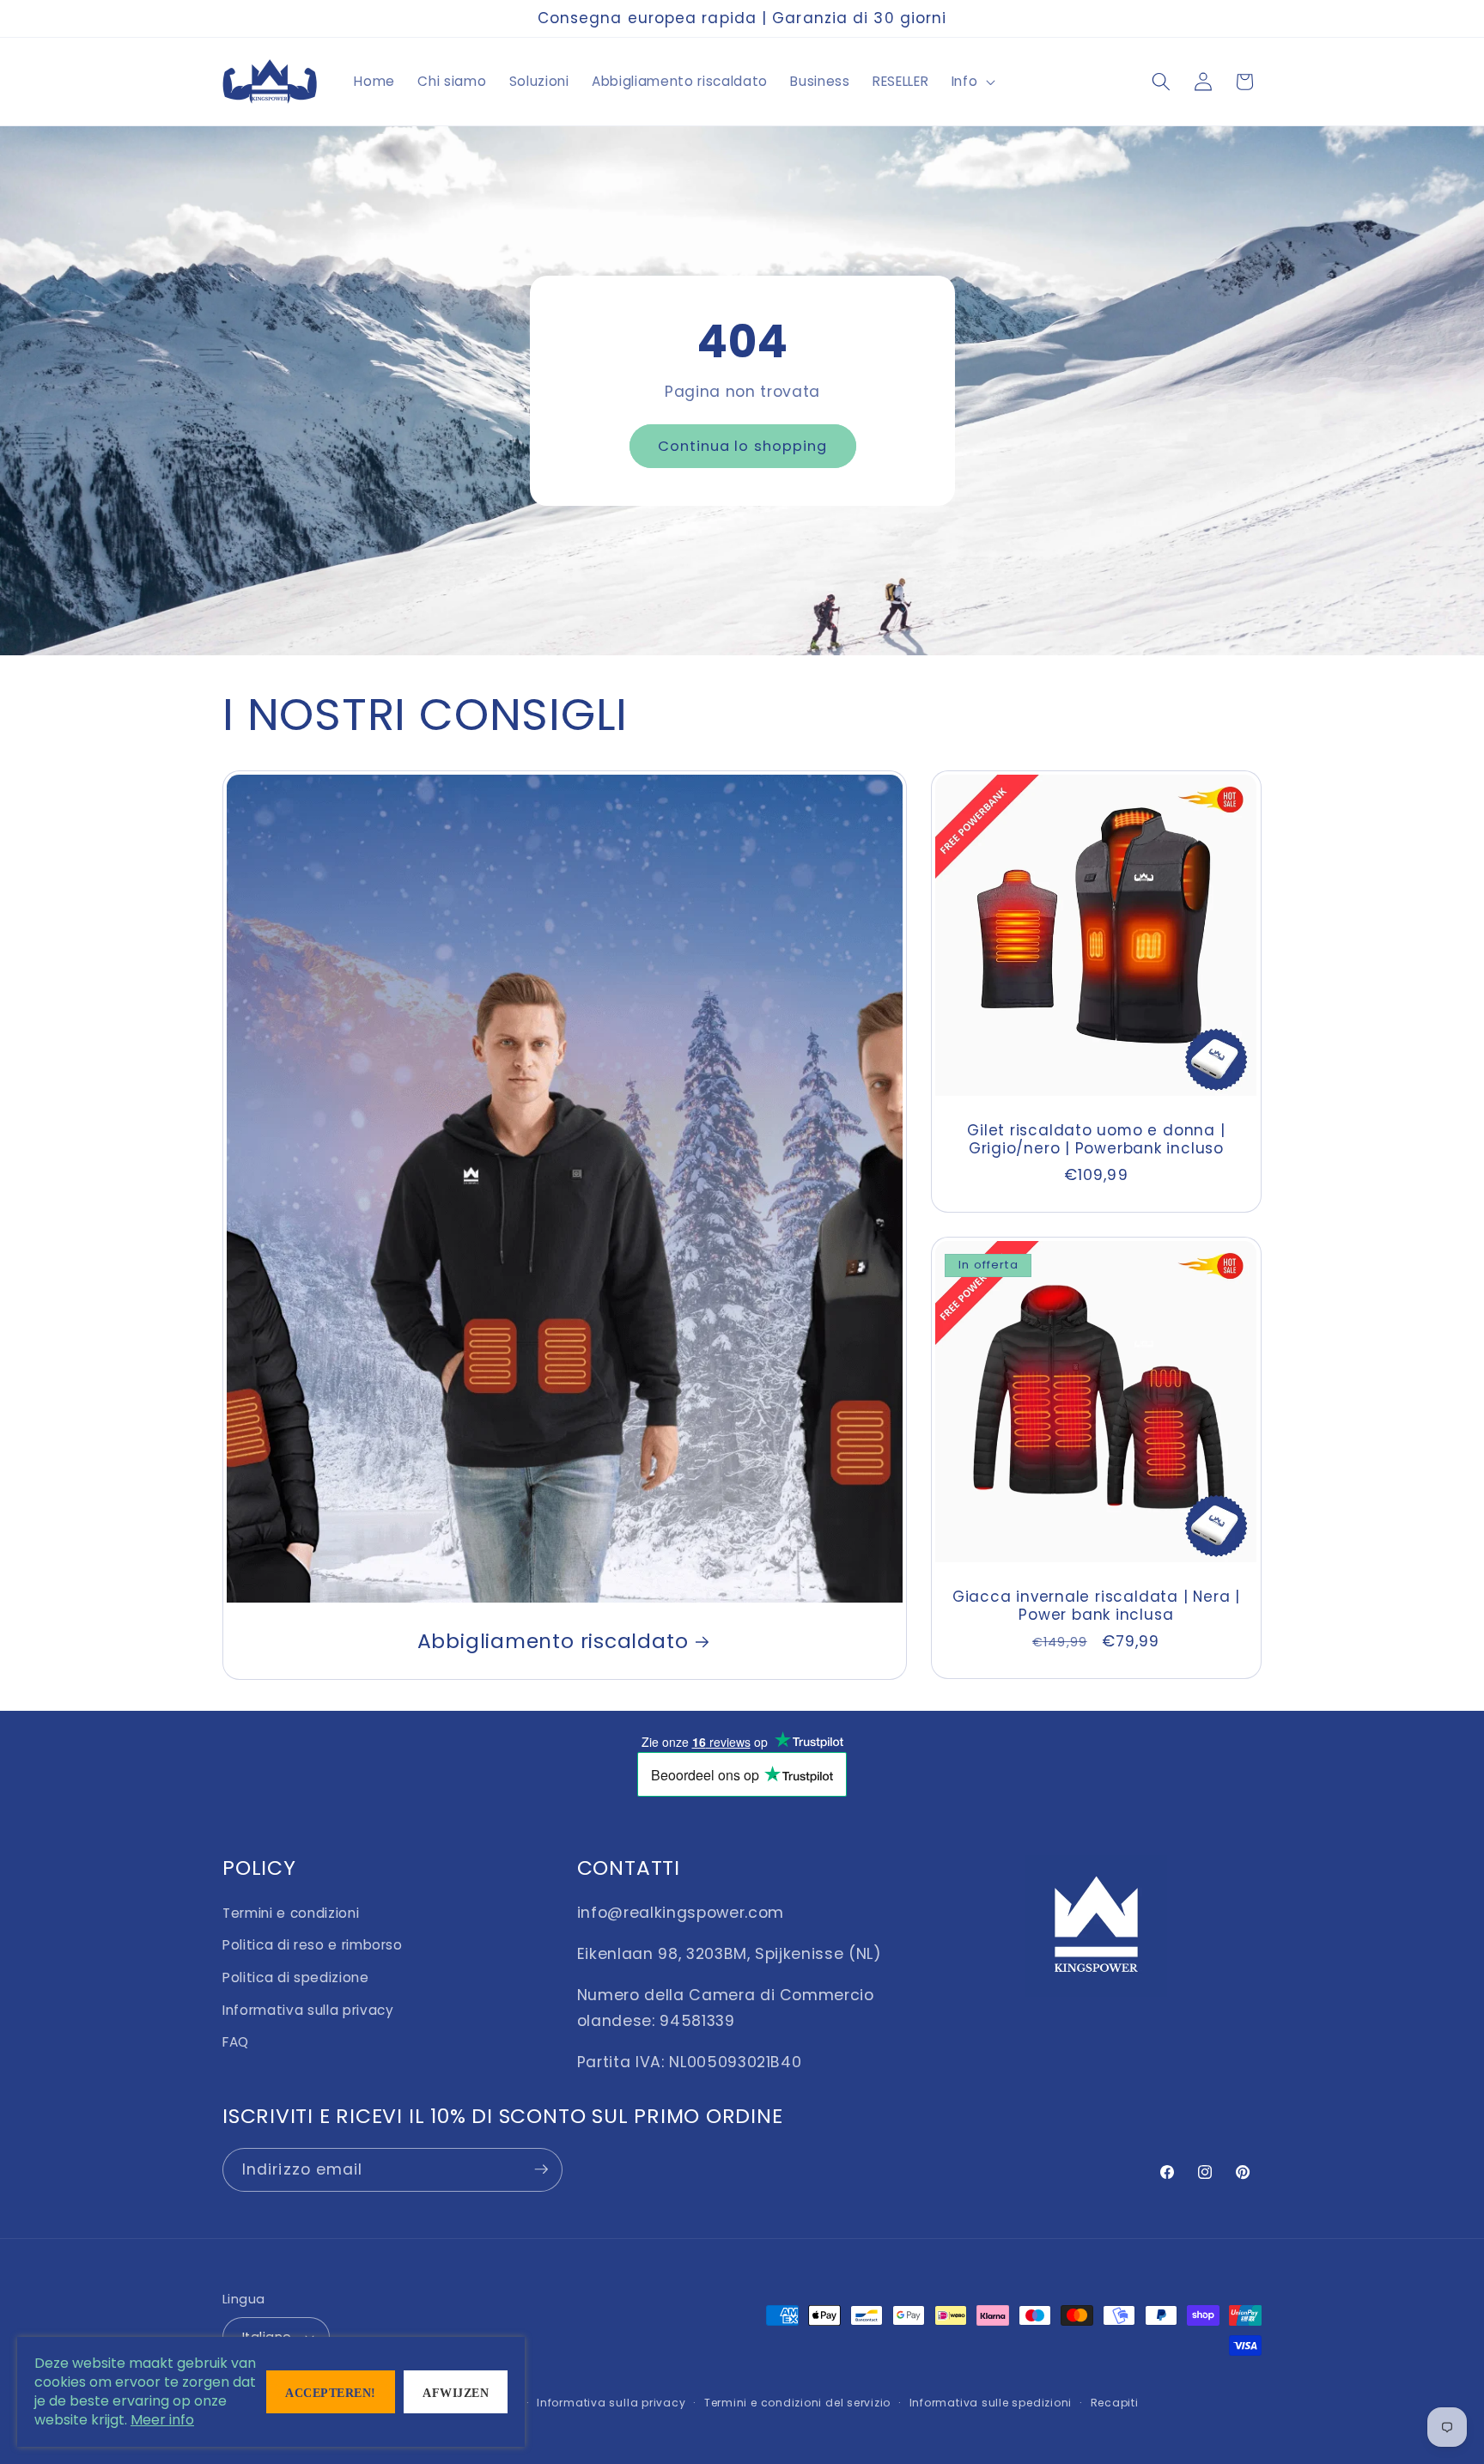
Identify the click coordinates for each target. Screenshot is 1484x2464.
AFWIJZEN (456, 2393)
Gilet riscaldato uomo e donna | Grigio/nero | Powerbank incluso (1097, 1140)
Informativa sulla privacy (308, 2009)
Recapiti (1115, 2403)
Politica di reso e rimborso (313, 1944)
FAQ (236, 2041)
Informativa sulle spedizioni (991, 2403)
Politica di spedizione (296, 1977)
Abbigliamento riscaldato (553, 1640)
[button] (971, 82)
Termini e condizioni (291, 1912)
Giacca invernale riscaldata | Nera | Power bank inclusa (1096, 1606)
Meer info (162, 2420)
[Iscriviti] (541, 2169)
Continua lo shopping (742, 445)
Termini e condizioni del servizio (797, 2403)
